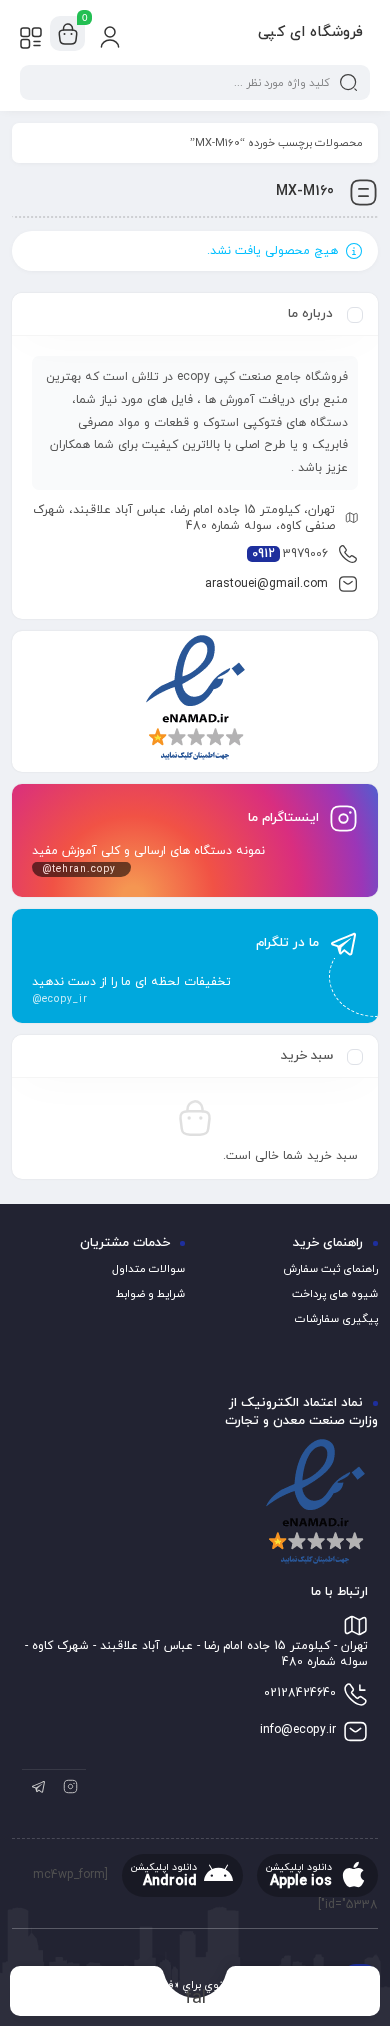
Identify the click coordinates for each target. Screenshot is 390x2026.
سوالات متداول (148, 1269)
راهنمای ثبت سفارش (330, 1269)
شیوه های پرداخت (335, 1294)
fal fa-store (195, 1997)
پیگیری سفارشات (336, 1319)
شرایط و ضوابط (150, 1294)
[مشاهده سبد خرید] (68, 34)
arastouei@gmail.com (266, 584)
